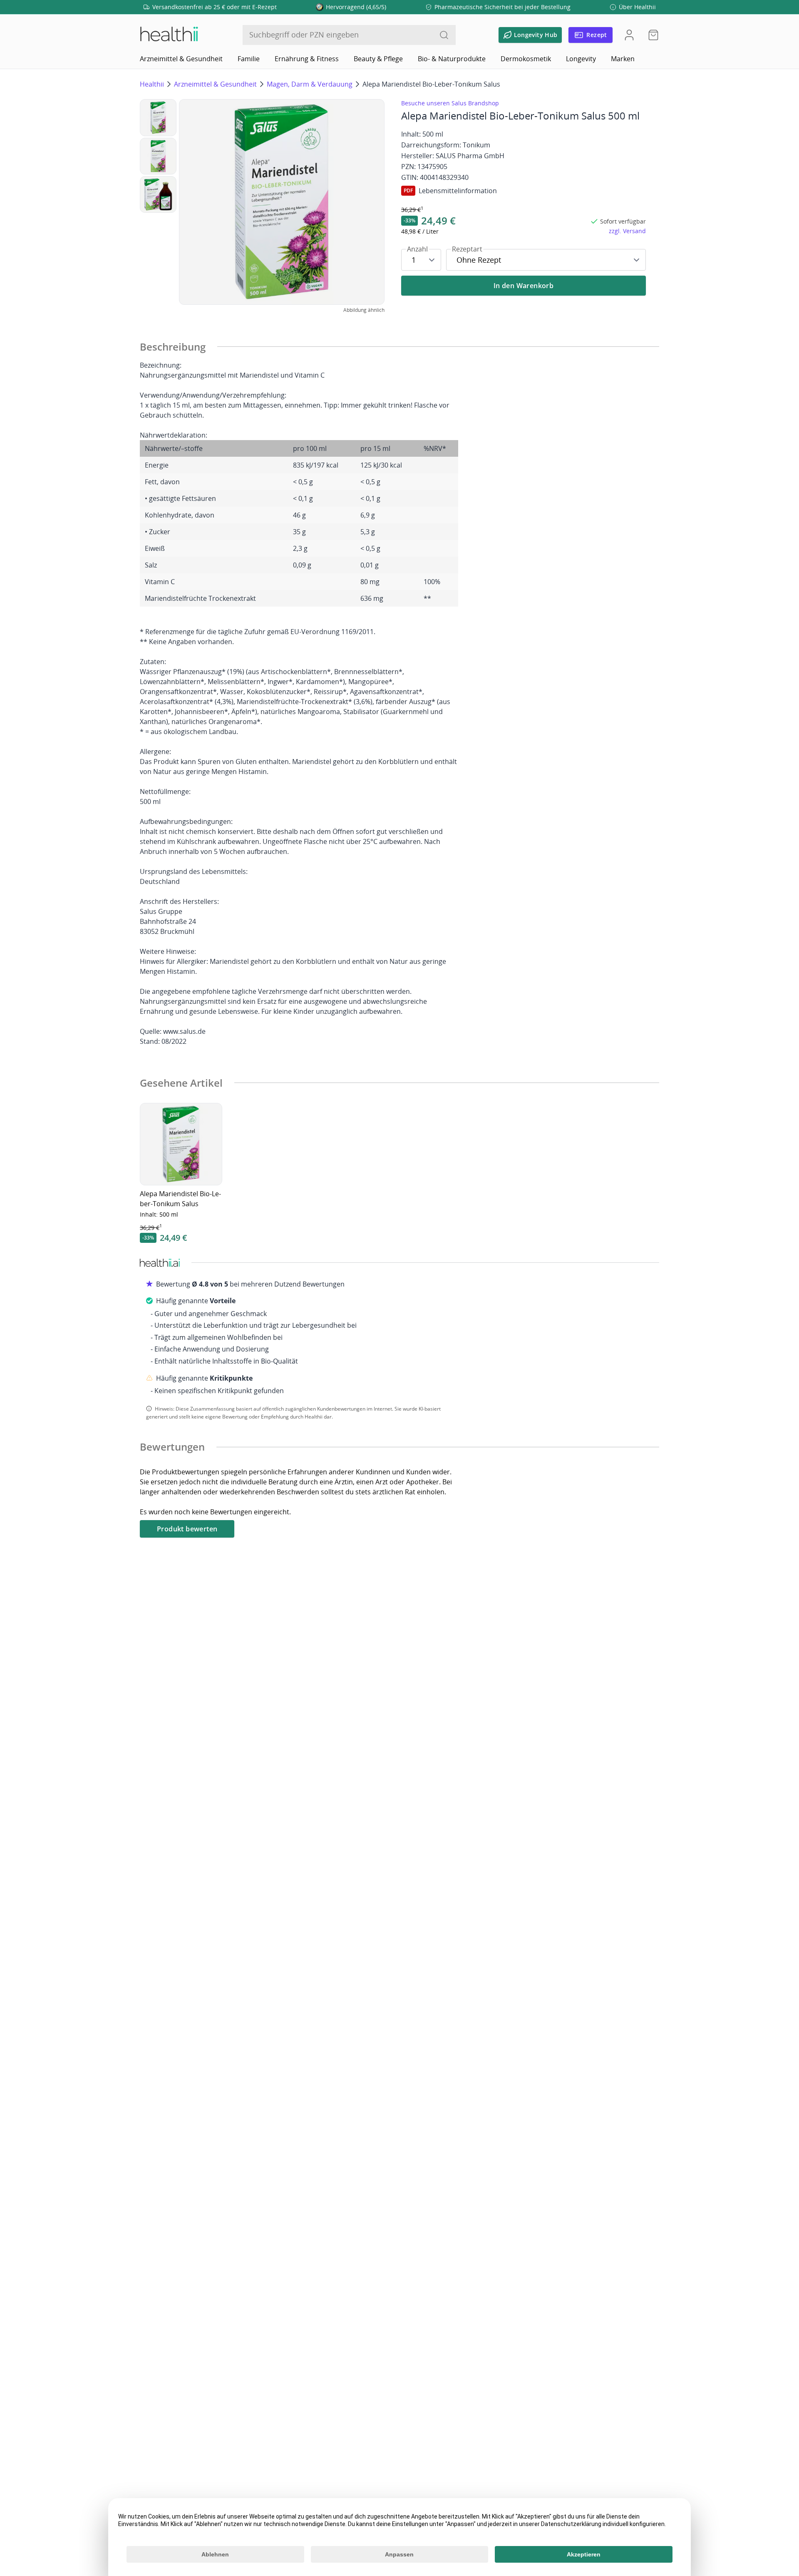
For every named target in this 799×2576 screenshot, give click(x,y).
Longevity (581, 59)
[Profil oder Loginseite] (629, 35)
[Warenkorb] (651, 35)
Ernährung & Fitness (307, 59)
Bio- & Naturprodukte (452, 59)
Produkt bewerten (187, 1529)
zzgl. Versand (627, 231)
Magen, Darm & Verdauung (310, 84)
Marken (623, 59)
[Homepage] (169, 35)
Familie (249, 59)
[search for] (444, 35)
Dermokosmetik (526, 59)
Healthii (152, 84)
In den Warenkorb (524, 286)
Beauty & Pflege (378, 59)
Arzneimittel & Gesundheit (181, 59)
